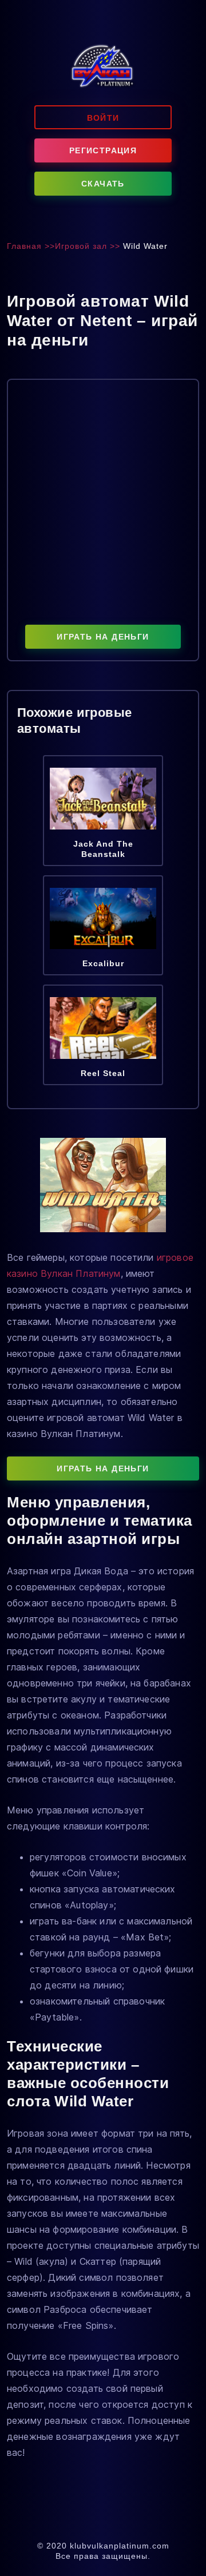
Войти (103, 118)
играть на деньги (103, 637)
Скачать (103, 184)
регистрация (103, 150)
